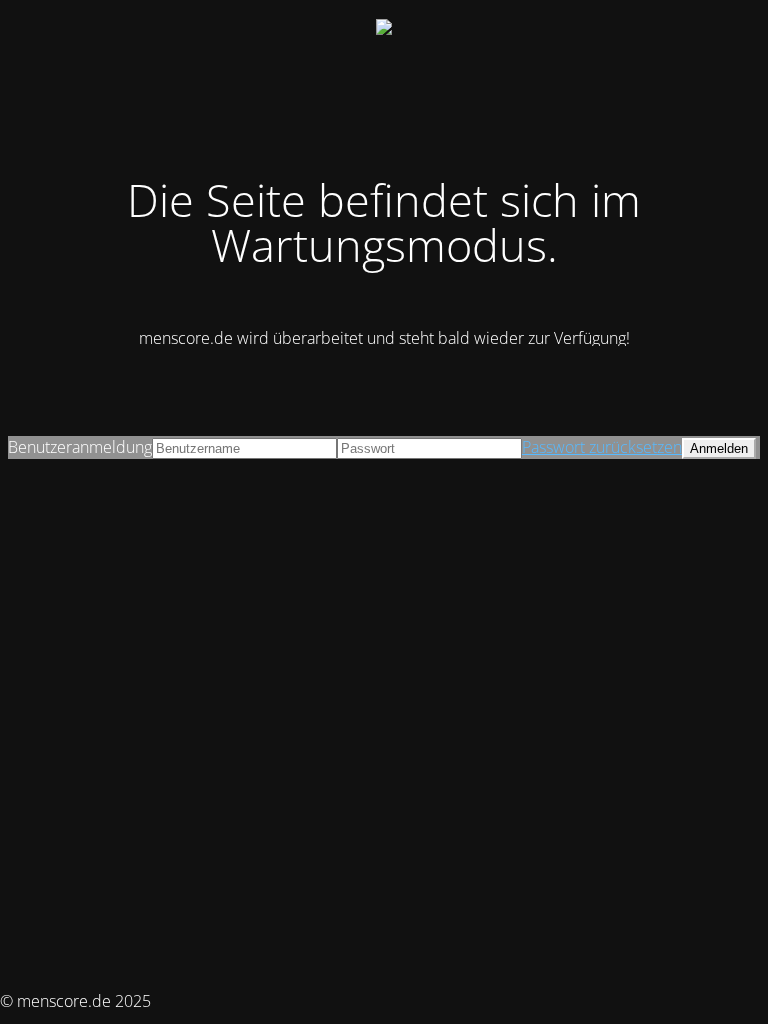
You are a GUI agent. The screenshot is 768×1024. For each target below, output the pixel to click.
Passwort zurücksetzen (602, 447)
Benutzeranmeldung (80, 447)
